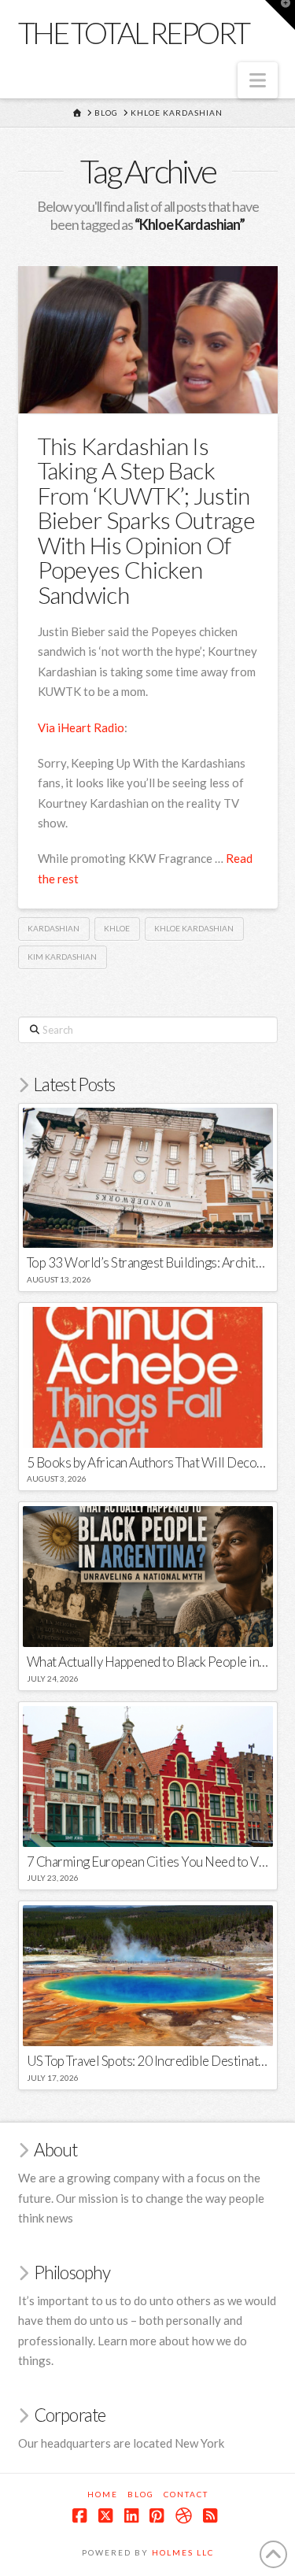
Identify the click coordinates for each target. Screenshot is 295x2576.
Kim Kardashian (62, 957)
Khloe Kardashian (194, 928)
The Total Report (134, 32)
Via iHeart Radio (81, 727)
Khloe (117, 928)
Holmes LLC (183, 2552)
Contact (186, 2494)
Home (103, 2494)
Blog (141, 2494)
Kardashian (53, 928)
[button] (258, 80)
